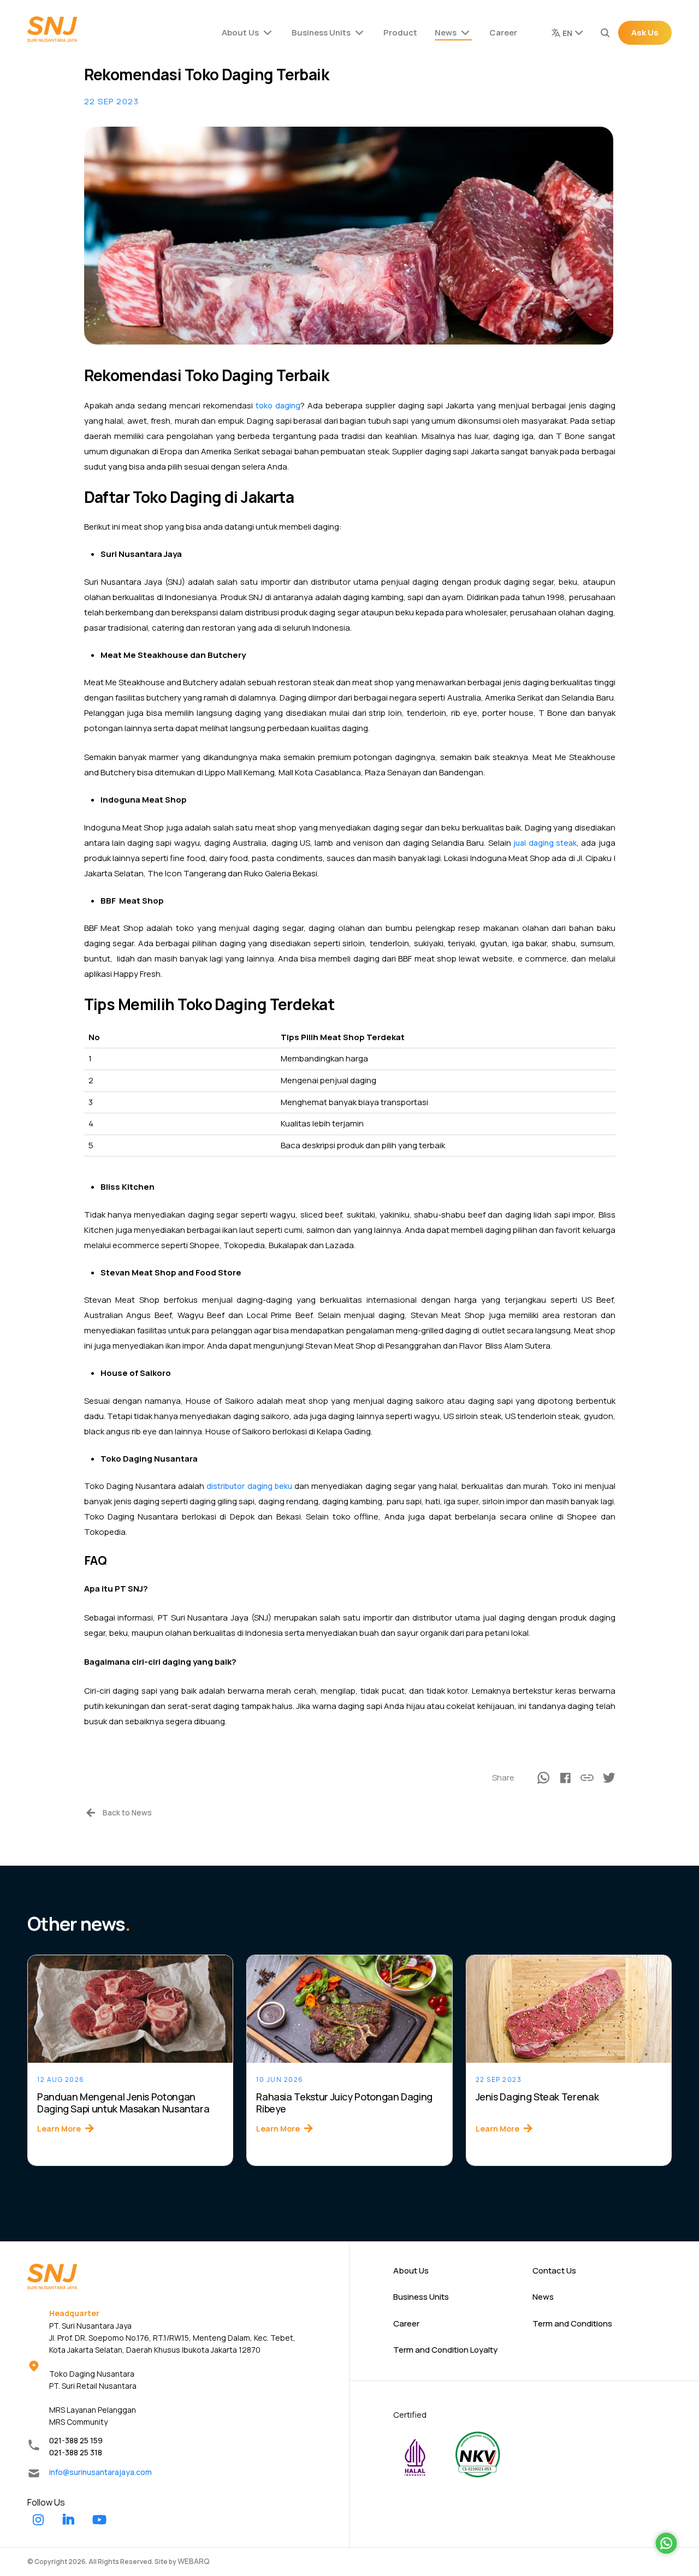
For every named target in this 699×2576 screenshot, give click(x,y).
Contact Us (554, 2271)
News (446, 32)
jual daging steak (545, 843)
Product (400, 32)
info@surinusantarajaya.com (100, 2472)
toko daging (278, 405)
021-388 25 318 (76, 2452)
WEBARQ (194, 2561)
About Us (240, 32)
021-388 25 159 (76, 2440)
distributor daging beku (249, 1486)
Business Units (321, 32)
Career (503, 32)
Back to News (127, 1812)
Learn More (59, 2129)
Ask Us (645, 32)
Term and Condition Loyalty (445, 2350)
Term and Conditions (572, 2323)
